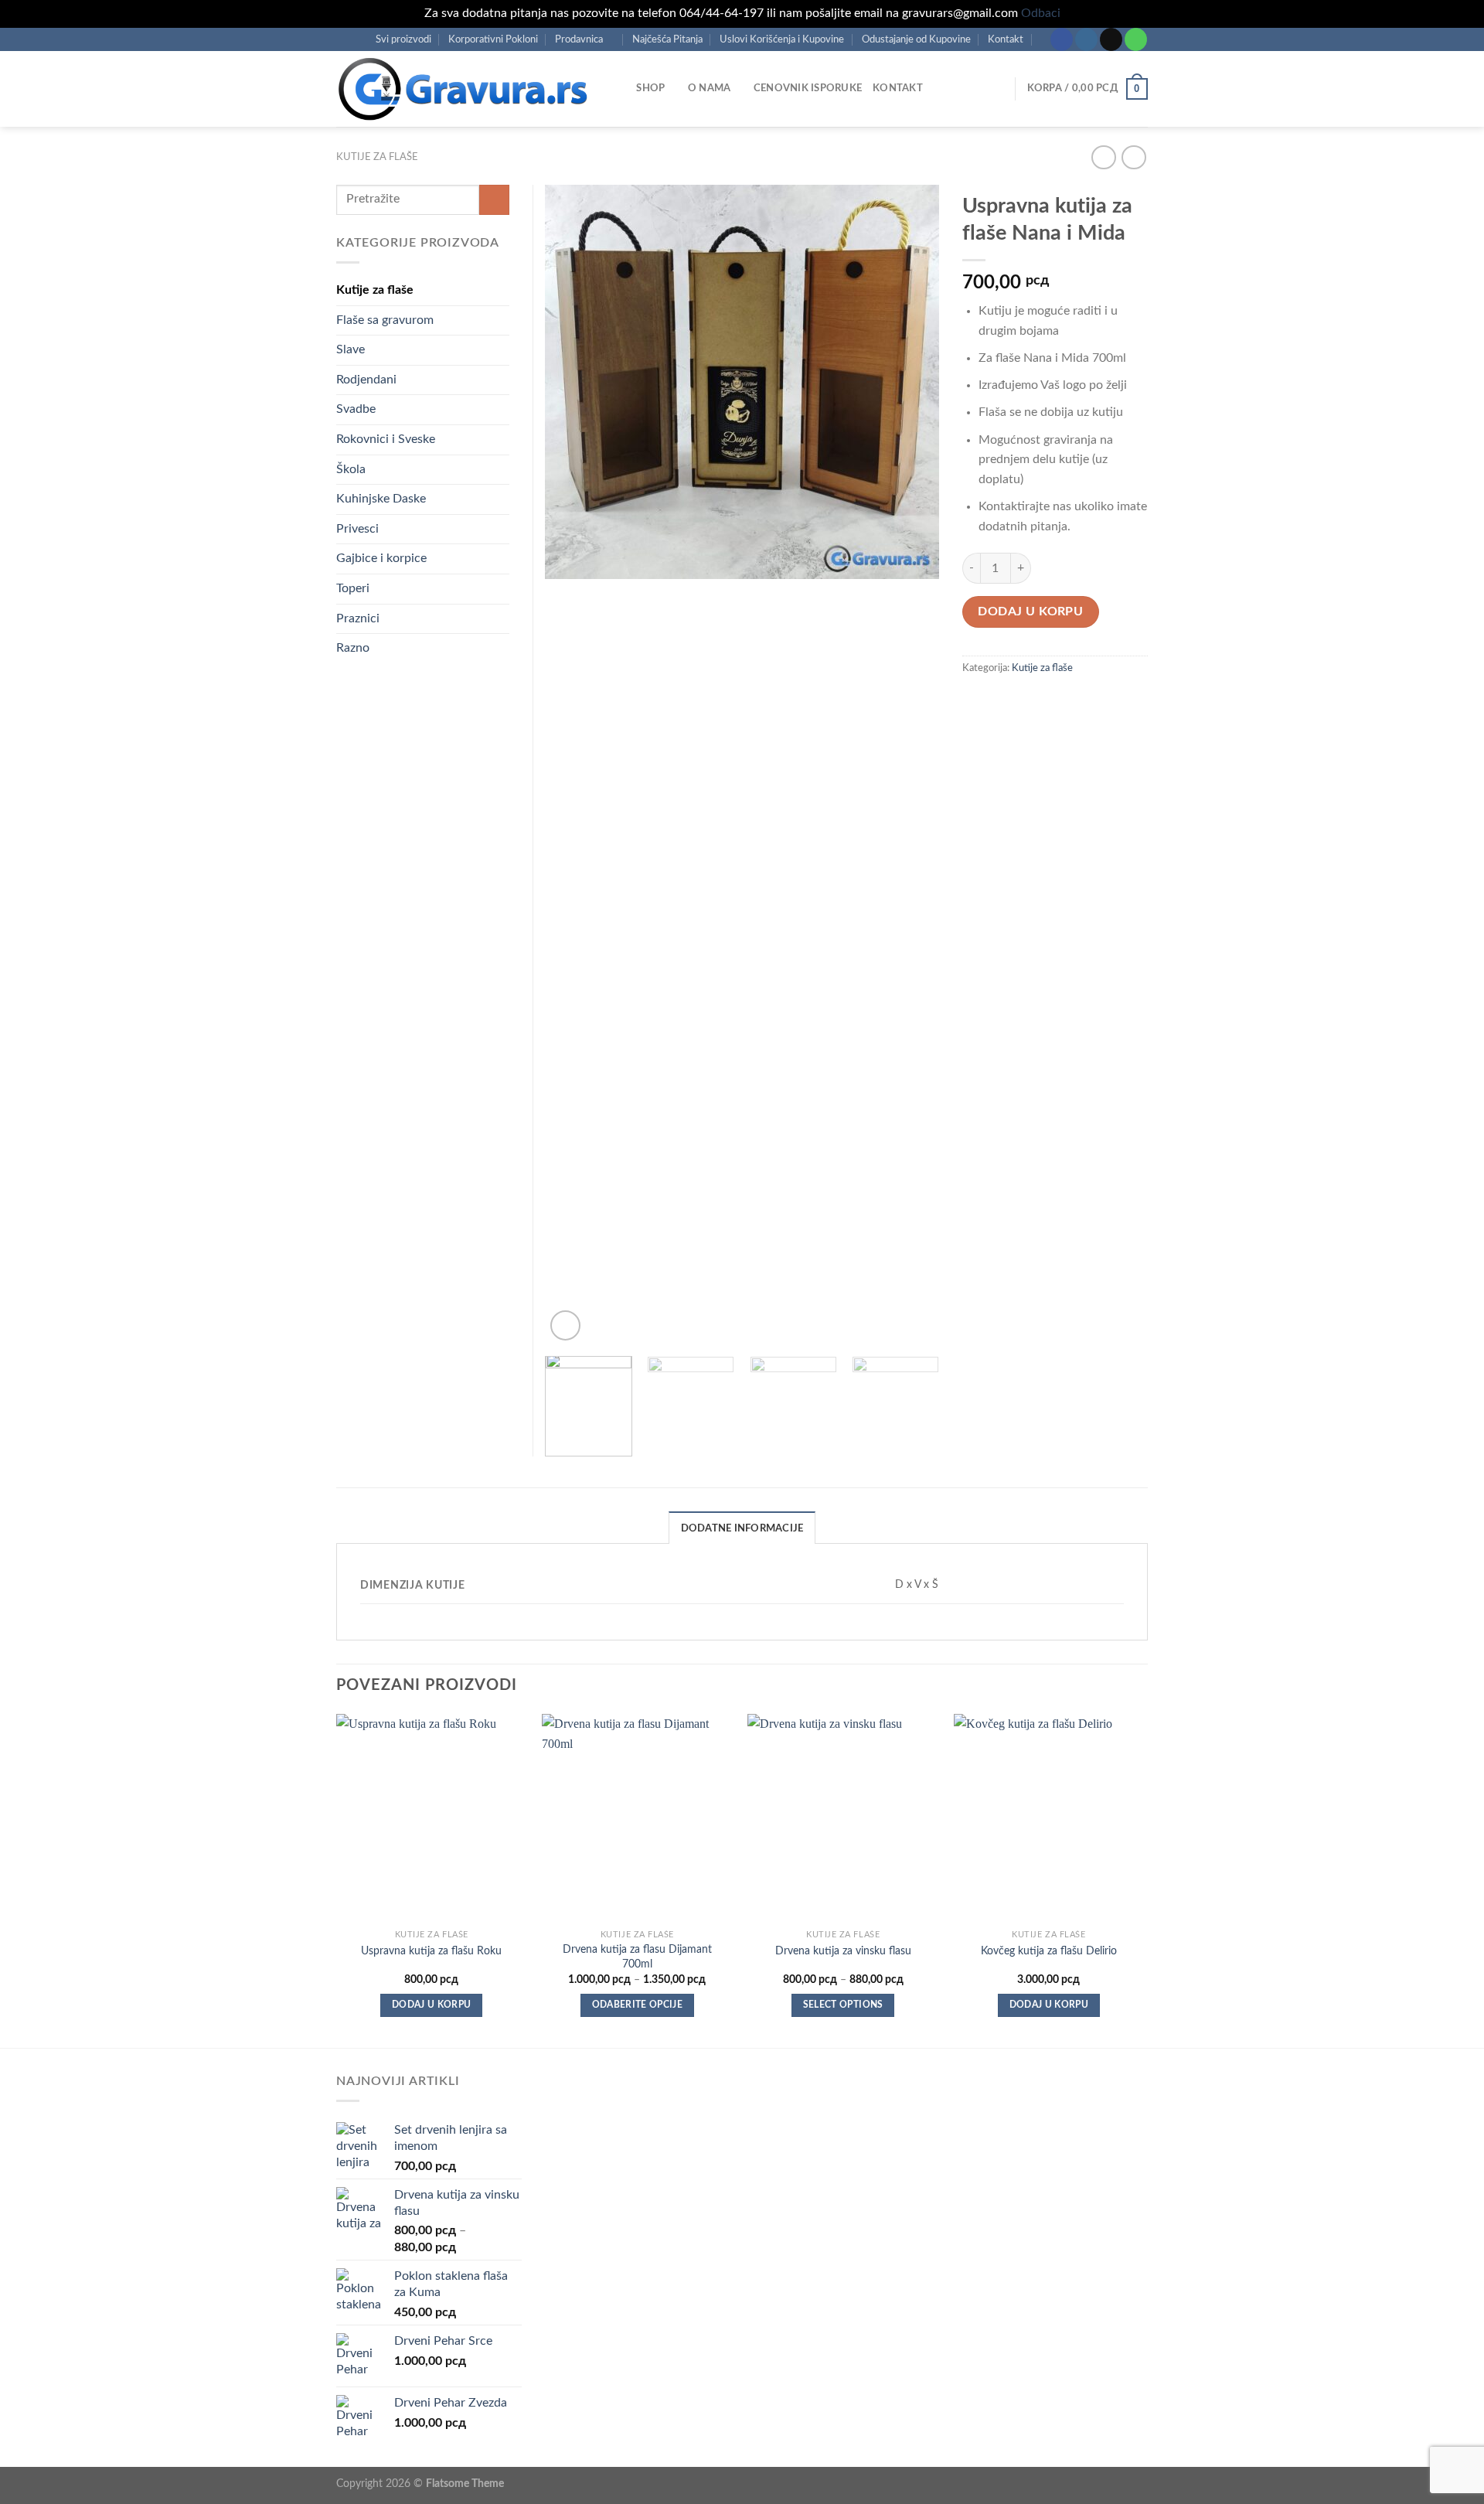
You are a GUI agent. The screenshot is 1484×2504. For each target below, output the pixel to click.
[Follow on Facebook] (1062, 39)
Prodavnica (579, 39)
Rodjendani (366, 380)
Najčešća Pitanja (667, 39)
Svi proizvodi (403, 39)
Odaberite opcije (638, 2005)
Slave (351, 349)
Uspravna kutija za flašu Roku (431, 1951)
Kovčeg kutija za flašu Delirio (1049, 1951)
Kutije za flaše (377, 157)
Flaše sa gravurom (385, 320)
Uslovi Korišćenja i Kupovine (782, 39)
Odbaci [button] (1041, 13)
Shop (650, 88)
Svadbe (356, 409)
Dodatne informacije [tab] (742, 1528)
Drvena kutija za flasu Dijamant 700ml (637, 1957)
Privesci (357, 529)
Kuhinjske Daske (381, 499)
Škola (351, 469)
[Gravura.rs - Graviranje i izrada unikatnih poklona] (463, 89)
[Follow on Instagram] (1086, 39)
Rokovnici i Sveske (386, 439)
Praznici (358, 618)
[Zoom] (565, 1325)
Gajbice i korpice (381, 558)
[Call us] (1136, 39)
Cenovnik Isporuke (808, 88)
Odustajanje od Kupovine (916, 39)
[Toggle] (503, 649)
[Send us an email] (1111, 39)
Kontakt (1006, 39)
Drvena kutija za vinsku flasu (843, 1951)
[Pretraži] (619, 88)
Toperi (353, 588)
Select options (843, 2005)
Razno (353, 648)
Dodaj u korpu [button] (432, 2005)
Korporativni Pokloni (493, 39)
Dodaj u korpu (1030, 612)
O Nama (710, 88)
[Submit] (494, 200)
